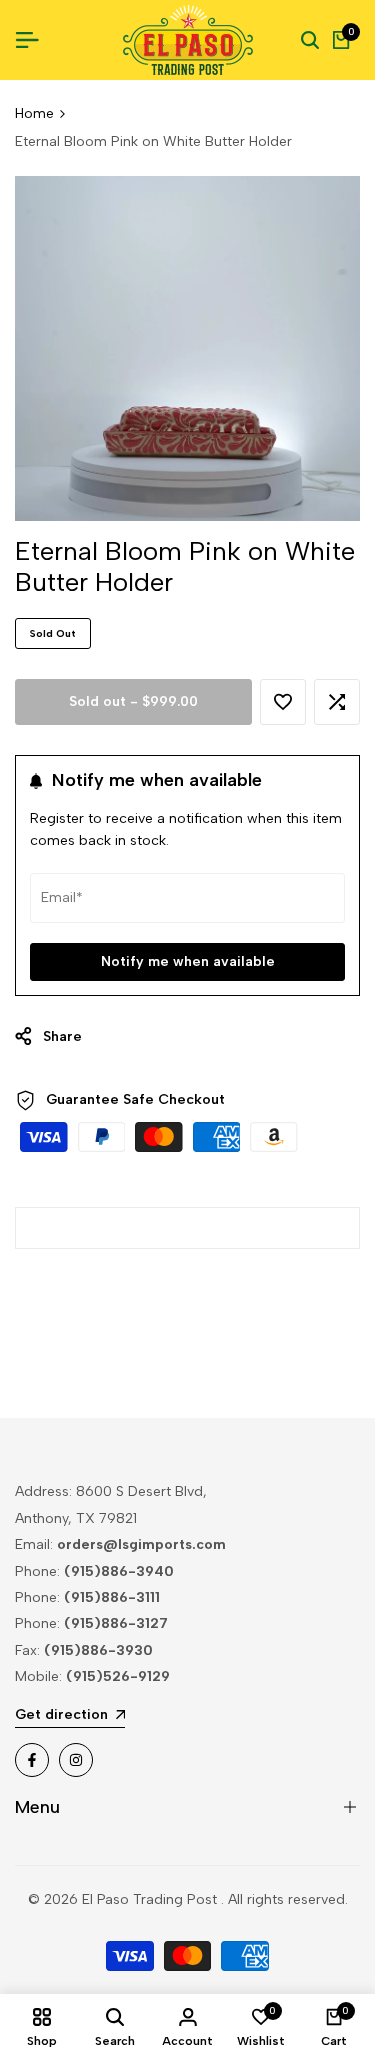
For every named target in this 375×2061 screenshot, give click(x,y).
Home (34, 113)
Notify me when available (188, 961)
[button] (283, 702)
